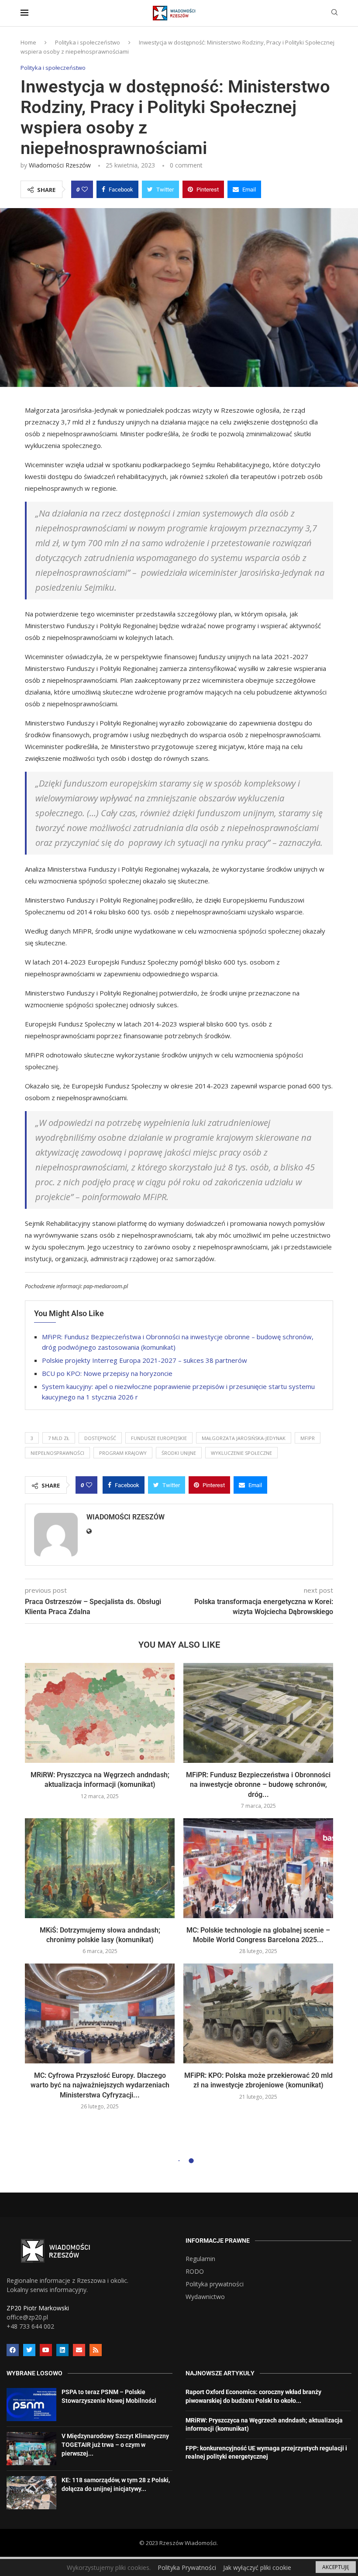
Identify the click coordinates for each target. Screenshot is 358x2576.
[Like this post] (85, 189)
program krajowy (123, 1453)
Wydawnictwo (205, 2297)
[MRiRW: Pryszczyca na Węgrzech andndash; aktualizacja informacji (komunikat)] (100, 1713)
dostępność (100, 1438)
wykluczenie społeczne (241, 1453)
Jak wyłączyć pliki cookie (257, 2567)
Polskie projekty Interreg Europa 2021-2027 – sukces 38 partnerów (145, 1360)
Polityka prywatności (215, 2284)
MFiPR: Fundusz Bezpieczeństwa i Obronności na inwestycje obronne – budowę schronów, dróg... (258, 1785)
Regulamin (200, 2259)
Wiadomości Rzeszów (60, 165)
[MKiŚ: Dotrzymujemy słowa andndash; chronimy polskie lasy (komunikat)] (100, 1868)
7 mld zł (59, 1438)
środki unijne (179, 1453)
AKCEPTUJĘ (336, 2567)
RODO (195, 2272)
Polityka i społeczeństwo (88, 42)
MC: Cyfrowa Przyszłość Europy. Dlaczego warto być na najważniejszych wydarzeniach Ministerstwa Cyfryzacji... (100, 2085)
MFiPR (308, 1438)
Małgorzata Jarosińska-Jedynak (244, 1438)
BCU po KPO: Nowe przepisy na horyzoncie (107, 1373)
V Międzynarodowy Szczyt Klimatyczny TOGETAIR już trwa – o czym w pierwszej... (115, 2444)
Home (28, 42)
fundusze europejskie (159, 1438)
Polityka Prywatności (187, 2567)
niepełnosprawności (57, 1453)
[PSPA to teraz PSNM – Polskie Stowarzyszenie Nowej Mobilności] (31, 2405)
